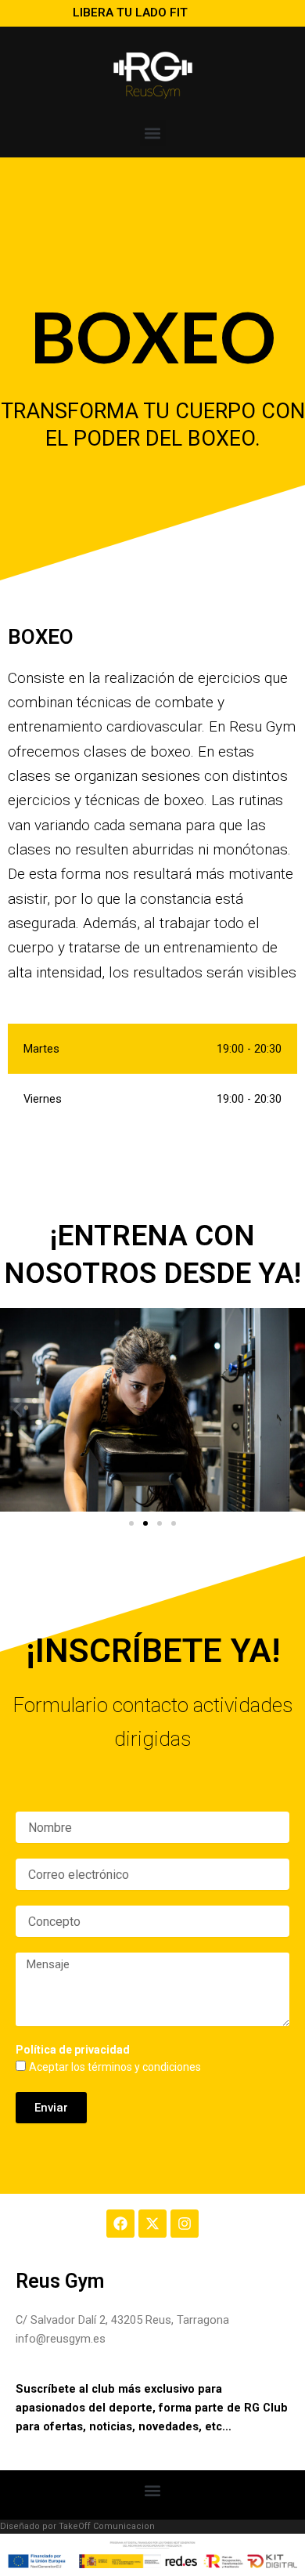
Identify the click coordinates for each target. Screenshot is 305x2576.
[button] (153, 133)
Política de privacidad (73, 2050)
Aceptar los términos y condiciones (115, 2067)
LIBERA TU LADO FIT (130, 13)
